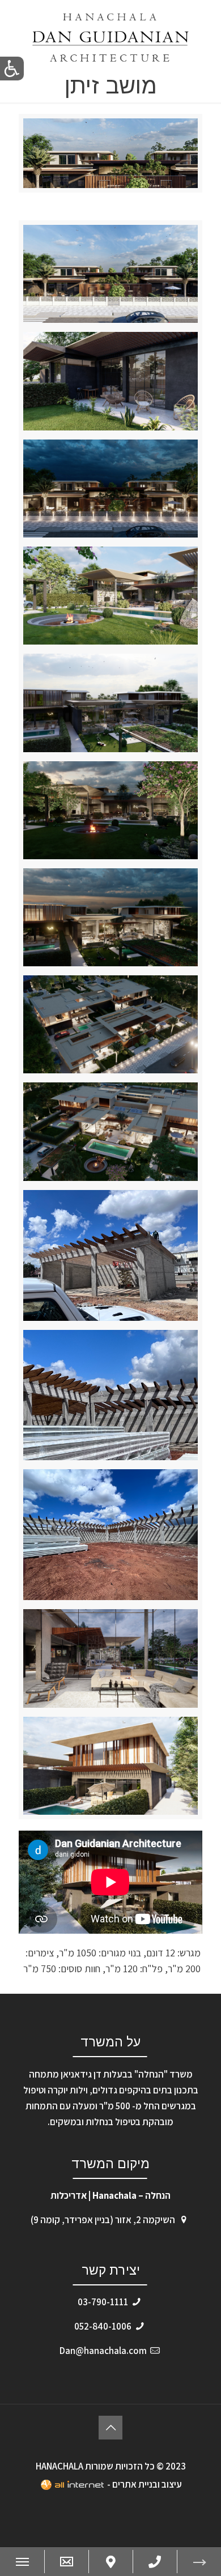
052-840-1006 (103, 2326)
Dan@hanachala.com (103, 2351)
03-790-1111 (103, 2302)
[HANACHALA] (110, 37)
